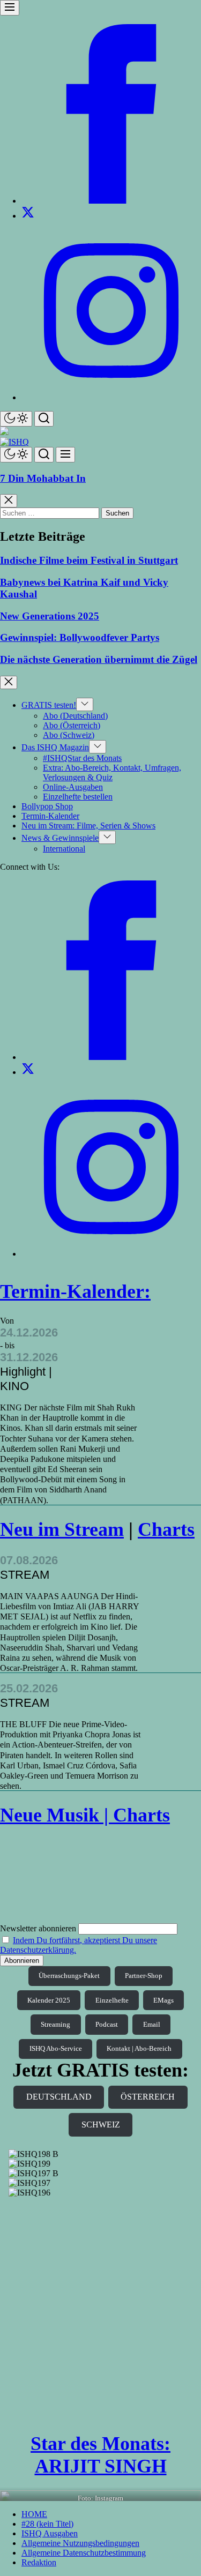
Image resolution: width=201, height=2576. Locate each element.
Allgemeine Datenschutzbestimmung (84, 2553)
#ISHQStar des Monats (82, 758)
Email (152, 2024)
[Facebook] (111, 201)
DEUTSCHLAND (59, 2097)
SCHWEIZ (101, 2125)
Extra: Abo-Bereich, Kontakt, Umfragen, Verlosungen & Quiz (112, 772)
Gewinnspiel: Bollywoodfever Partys (80, 637)
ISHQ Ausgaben (50, 2533)
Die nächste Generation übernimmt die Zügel (99, 659)
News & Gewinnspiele (60, 838)
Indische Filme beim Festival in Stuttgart (89, 560)
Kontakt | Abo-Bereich (139, 2048)
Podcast (107, 2024)
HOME (34, 2514)
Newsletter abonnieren (38, 1928)
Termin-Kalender (50, 816)
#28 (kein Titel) (47, 2524)
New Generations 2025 (50, 616)
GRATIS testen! (49, 705)
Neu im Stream (62, 1529)
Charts (166, 1529)
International (64, 849)
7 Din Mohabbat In (43, 478)
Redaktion (39, 2562)
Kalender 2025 (49, 2000)
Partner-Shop (144, 1976)
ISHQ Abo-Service (56, 2048)
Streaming (55, 2024)
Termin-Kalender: (75, 1291)
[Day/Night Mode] (16, 419)
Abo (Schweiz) (69, 735)
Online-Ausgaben (73, 787)
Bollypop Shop (47, 806)
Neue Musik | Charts (85, 1815)
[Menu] (10, 8)
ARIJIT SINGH (101, 2466)
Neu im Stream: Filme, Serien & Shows (88, 826)
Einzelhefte (112, 2000)
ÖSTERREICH (148, 2097)
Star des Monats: (100, 2444)
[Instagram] (111, 397)
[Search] (44, 419)
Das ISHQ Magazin (55, 747)
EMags (163, 2000)
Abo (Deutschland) (75, 716)
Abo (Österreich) (72, 725)
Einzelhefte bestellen (78, 797)
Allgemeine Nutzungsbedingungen (80, 2543)
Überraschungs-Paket (69, 1976)
